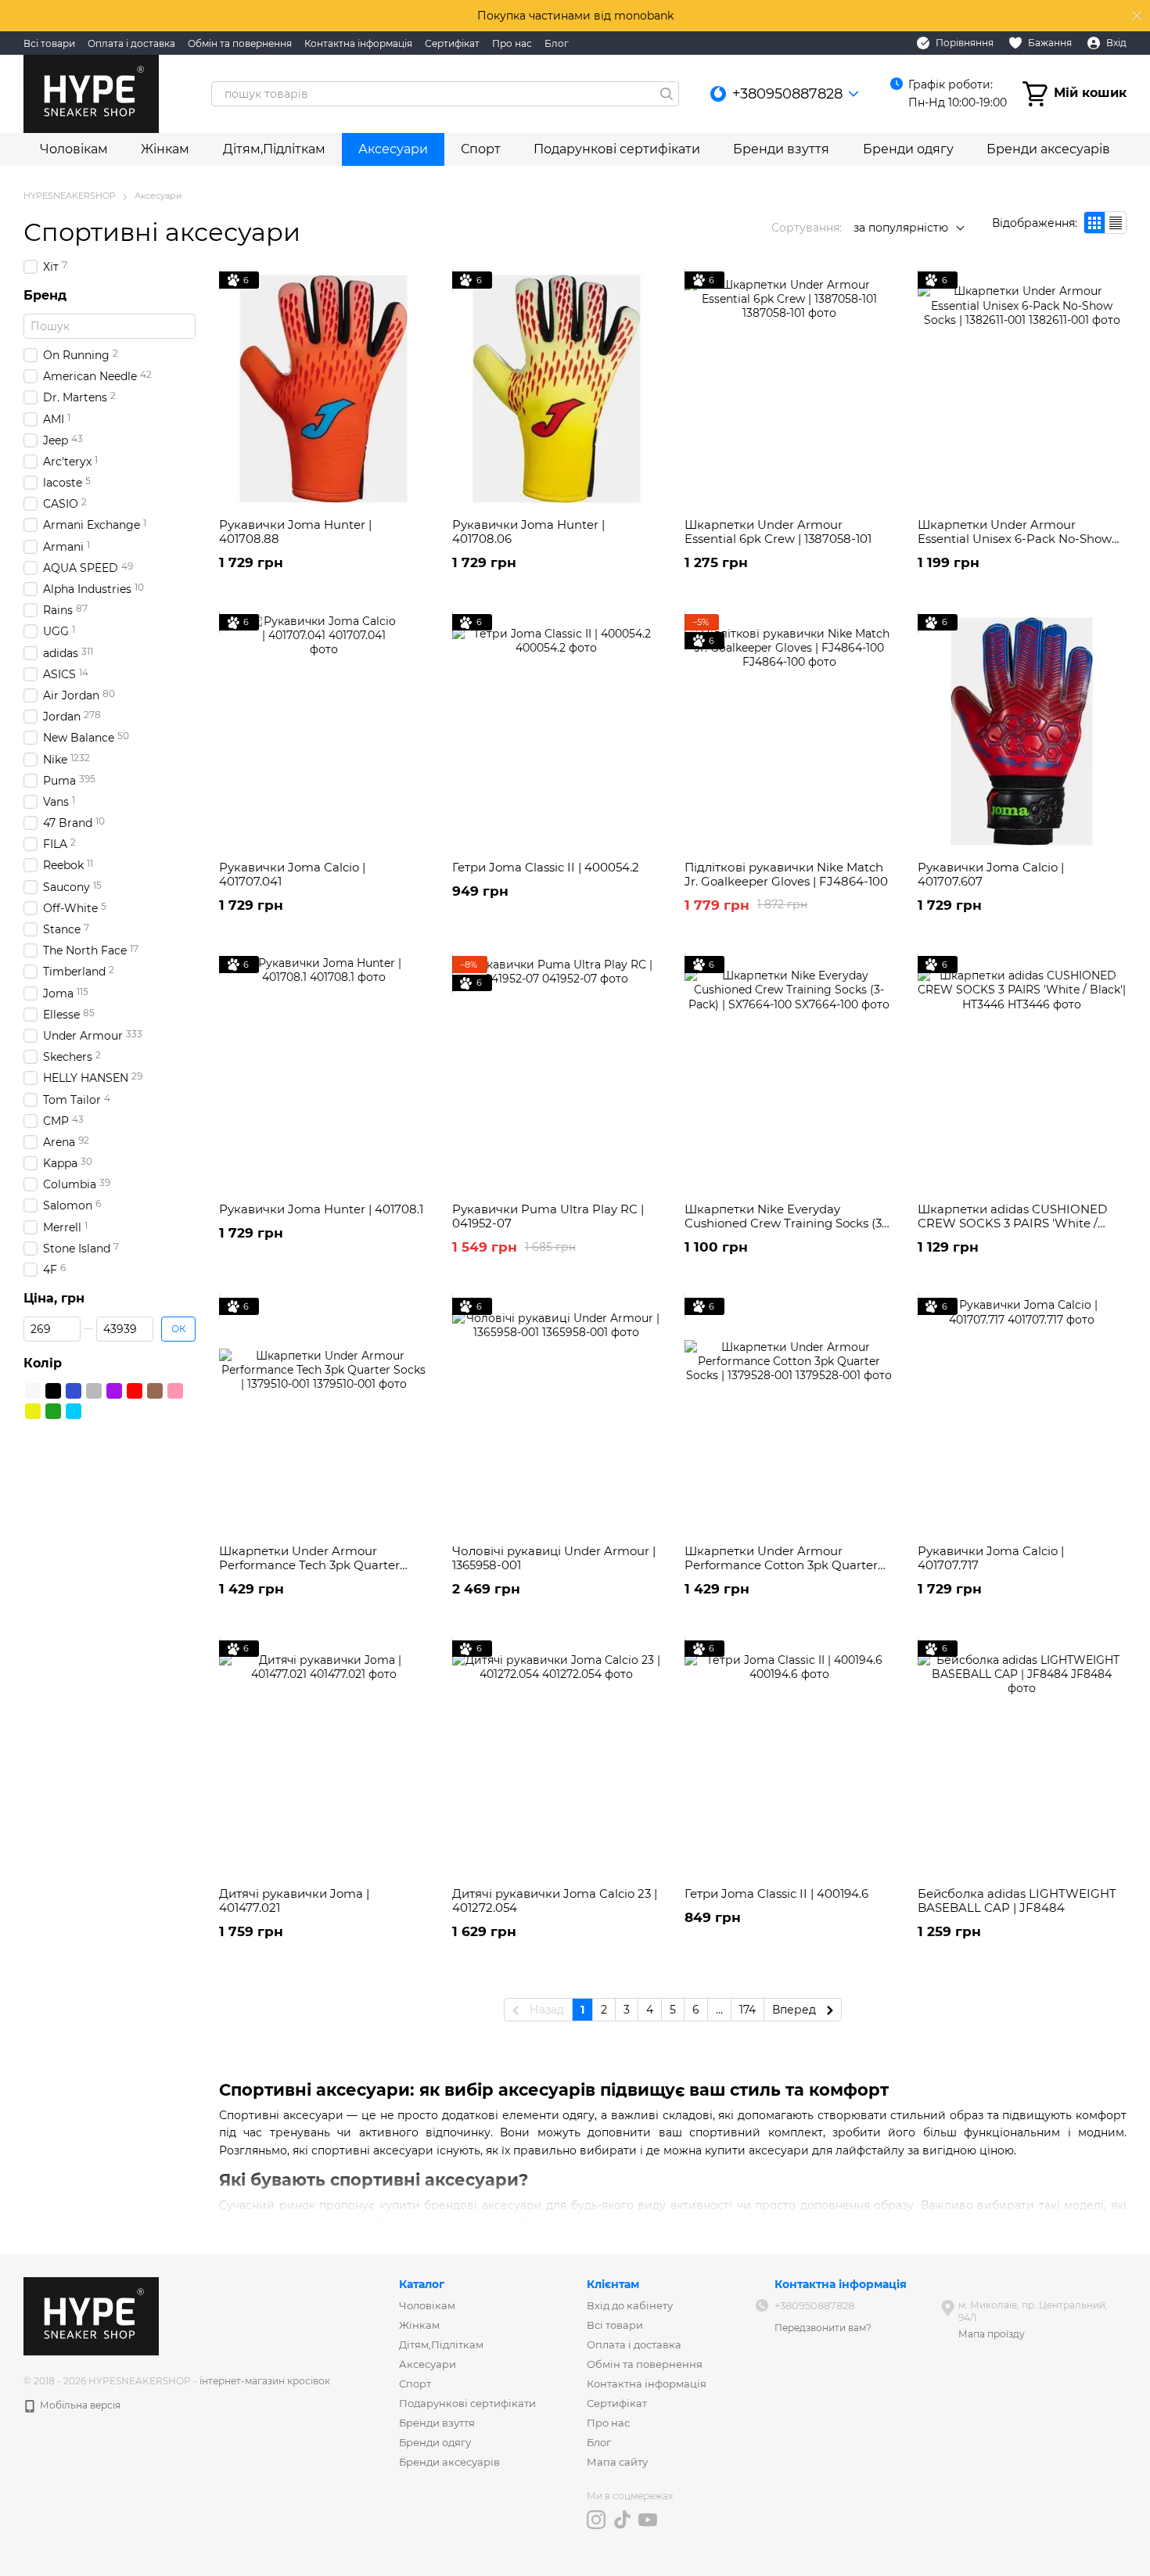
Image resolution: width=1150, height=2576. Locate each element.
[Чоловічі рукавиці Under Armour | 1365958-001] (557, 1415)
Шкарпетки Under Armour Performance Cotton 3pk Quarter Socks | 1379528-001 (781, 1565)
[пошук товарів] (667, 94)
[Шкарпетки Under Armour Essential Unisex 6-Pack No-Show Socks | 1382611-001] (1022, 389)
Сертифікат (452, 43)
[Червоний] (135, 1391)
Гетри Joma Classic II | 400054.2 (546, 867)
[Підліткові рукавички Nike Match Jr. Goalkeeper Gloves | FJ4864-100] (789, 731)
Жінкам (165, 149)
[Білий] (33, 1391)
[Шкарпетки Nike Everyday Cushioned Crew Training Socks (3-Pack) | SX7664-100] (789, 1073)
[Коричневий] (155, 1391)
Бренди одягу (908, 149)
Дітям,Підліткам (274, 149)
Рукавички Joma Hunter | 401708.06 (528, 532)
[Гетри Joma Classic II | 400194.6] (789, 1758)
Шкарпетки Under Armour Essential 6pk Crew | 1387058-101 (778, 532)
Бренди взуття (781, 149)
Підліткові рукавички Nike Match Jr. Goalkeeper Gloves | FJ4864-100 (786, 874)
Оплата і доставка (131, 43)
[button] (1137, 16)
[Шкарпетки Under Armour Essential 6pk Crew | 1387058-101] (789, 389)
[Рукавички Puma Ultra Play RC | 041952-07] (557, 1073)
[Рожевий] (175, 1391)
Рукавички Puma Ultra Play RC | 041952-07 (548, 1216)
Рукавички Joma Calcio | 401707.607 (991, 874)
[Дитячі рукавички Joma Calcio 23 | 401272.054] (557, 1758)
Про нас (512, 43)
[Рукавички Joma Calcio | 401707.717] (1022, 1415)
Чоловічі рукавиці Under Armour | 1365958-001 (554, 1558)
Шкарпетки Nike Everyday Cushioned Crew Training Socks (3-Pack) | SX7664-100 (785, 1223)
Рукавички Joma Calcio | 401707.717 (991, 1558)
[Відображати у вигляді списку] (1116, 223)
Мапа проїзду (992, 2334)
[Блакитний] (74, 1411)
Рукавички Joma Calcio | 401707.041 (292, 874)
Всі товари (49, 43)
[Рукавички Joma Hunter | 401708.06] (557, 389)
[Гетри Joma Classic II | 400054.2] (557, 731)
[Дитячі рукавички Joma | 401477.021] (324, 1758)
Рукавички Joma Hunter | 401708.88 (295, 532)
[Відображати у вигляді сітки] (1095, 223)
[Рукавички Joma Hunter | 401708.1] (324, 1073)
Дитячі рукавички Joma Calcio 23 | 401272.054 (555, 1901)
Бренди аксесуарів (1048, 149)
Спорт (481, 149)
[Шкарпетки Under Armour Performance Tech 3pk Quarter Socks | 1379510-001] (324, 1415)
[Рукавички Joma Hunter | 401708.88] (324, 389)
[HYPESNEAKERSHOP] (91, 2315)
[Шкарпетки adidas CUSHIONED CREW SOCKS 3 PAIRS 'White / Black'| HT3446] (1022, 1073)
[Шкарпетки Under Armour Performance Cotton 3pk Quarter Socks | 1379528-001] (789, 1415)
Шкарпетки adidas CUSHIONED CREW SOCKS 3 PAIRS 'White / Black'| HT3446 (1012, 1223)
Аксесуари (393, 149)
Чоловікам (74, 149)
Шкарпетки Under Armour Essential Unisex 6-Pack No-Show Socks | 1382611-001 (1015, 539)
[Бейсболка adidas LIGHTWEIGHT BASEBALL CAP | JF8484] (1022, 1758)
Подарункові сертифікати (617, 149)
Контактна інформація (358, 43)
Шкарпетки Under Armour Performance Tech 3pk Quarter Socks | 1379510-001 (309, 1565)
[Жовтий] (33, 1411)
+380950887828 (787, 94)
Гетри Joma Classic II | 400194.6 (776, 1893)
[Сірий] (94, 1391)
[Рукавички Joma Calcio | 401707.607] (1022, 731)
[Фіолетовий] (114, 1391)
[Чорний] (53, 1391)
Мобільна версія (79, 2405)
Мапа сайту (617, 2462)
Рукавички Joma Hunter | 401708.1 (321, 1209)
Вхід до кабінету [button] (630, 2305)
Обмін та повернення (240, 43)
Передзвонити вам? (823, 2328)
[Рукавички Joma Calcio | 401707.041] (324, 731)
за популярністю (901, 228)
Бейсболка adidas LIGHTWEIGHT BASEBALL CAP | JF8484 (1017, 1901)
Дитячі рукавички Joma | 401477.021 (294, 1901)
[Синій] (74, 1391)
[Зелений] (53, 1411)
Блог (557, 43)
